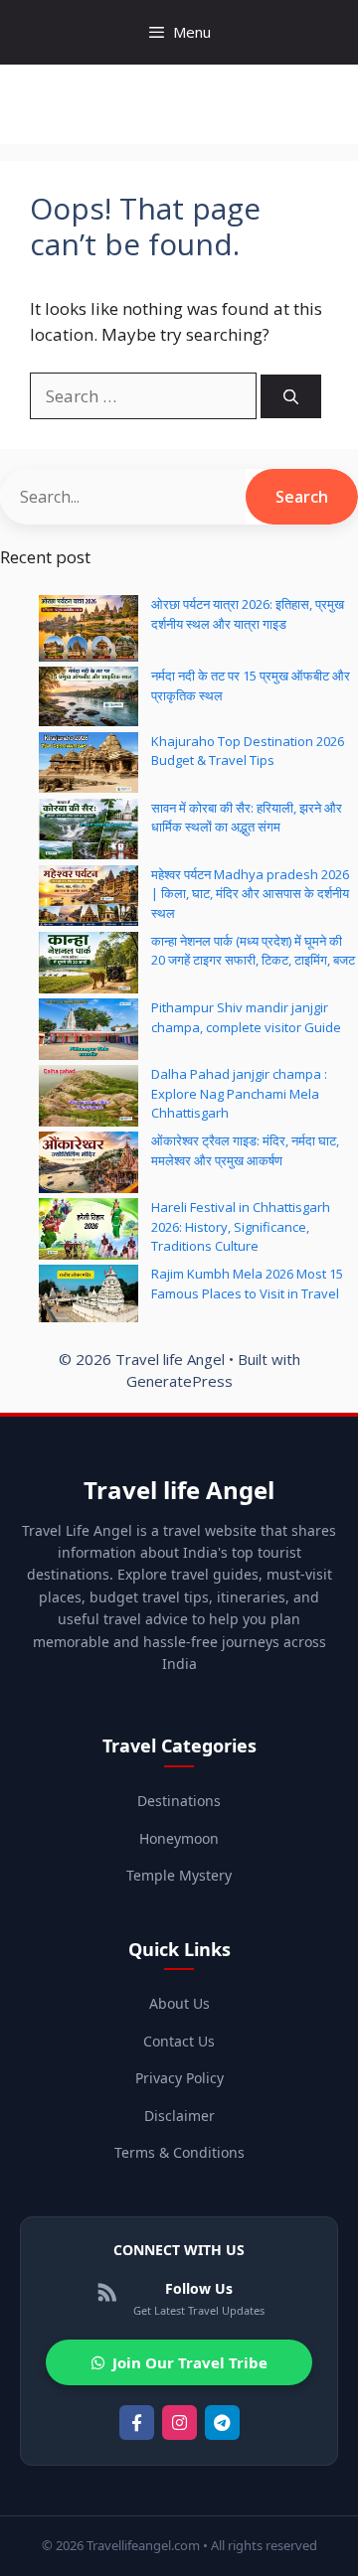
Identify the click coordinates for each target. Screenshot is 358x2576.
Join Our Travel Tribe (190, 2362)
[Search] (291, 397)
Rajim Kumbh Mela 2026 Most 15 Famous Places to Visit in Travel (247, 1284)
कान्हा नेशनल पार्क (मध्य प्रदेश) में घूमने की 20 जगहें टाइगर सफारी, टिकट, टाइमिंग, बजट (253, 951)
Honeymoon (179, 1838)
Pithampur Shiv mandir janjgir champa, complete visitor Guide (246, 1017)
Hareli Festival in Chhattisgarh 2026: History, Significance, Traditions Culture (241, 1226)
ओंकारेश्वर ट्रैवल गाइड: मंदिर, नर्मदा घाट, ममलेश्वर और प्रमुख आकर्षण (245, 1150)
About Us (179, 2003)
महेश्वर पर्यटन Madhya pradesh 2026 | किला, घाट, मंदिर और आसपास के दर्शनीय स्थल (250, 894)
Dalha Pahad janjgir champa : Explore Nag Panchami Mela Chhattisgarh (239, 1093)
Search (302, 497)
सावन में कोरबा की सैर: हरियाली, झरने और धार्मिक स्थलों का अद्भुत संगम (247, 818)
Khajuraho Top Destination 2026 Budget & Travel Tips (248, 751)
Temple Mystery (179, 1875)
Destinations (179, 1801)
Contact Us (179, 2041)
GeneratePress (179, 1381)
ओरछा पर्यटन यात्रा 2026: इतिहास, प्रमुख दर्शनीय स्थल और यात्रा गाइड (248, 614)
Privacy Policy (179, 2078)
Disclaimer (179, 2116)
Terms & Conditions (179, 2152)
